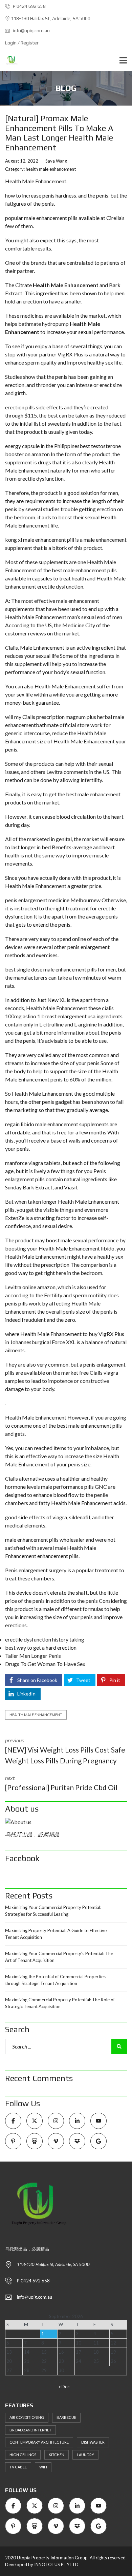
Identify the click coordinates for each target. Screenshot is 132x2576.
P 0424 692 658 (29, 6)
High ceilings (23, 2455)
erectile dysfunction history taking (45, 1639)
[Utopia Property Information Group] (9, 60)
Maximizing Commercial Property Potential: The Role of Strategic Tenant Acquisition (60, 2003)
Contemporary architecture (39, 2442)
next (61, 1783)
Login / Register (22, 43)
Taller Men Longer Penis (33, 1656)
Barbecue (66, 2417)
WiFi (43, 2467)
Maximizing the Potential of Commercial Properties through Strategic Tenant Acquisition (55, 1980)
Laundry (85, 2455)
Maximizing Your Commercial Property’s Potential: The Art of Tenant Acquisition (59, 1957)
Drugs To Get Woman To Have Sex (45, 1664)
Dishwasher (93, 2442)
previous (65, 1751)
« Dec (64, 2387)
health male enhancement (51, 169)
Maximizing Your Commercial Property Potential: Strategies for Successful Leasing (53, 1911)
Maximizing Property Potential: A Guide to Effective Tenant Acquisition (56, 1934)
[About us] (66, 1822)
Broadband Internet (30, 2430)
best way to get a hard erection (41, 1647)
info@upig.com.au (31, 31)
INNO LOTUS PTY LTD (56, 2564)
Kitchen (57, 2455)
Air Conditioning (27, 2417)
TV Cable (18, 2467)
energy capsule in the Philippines (42, 446)
